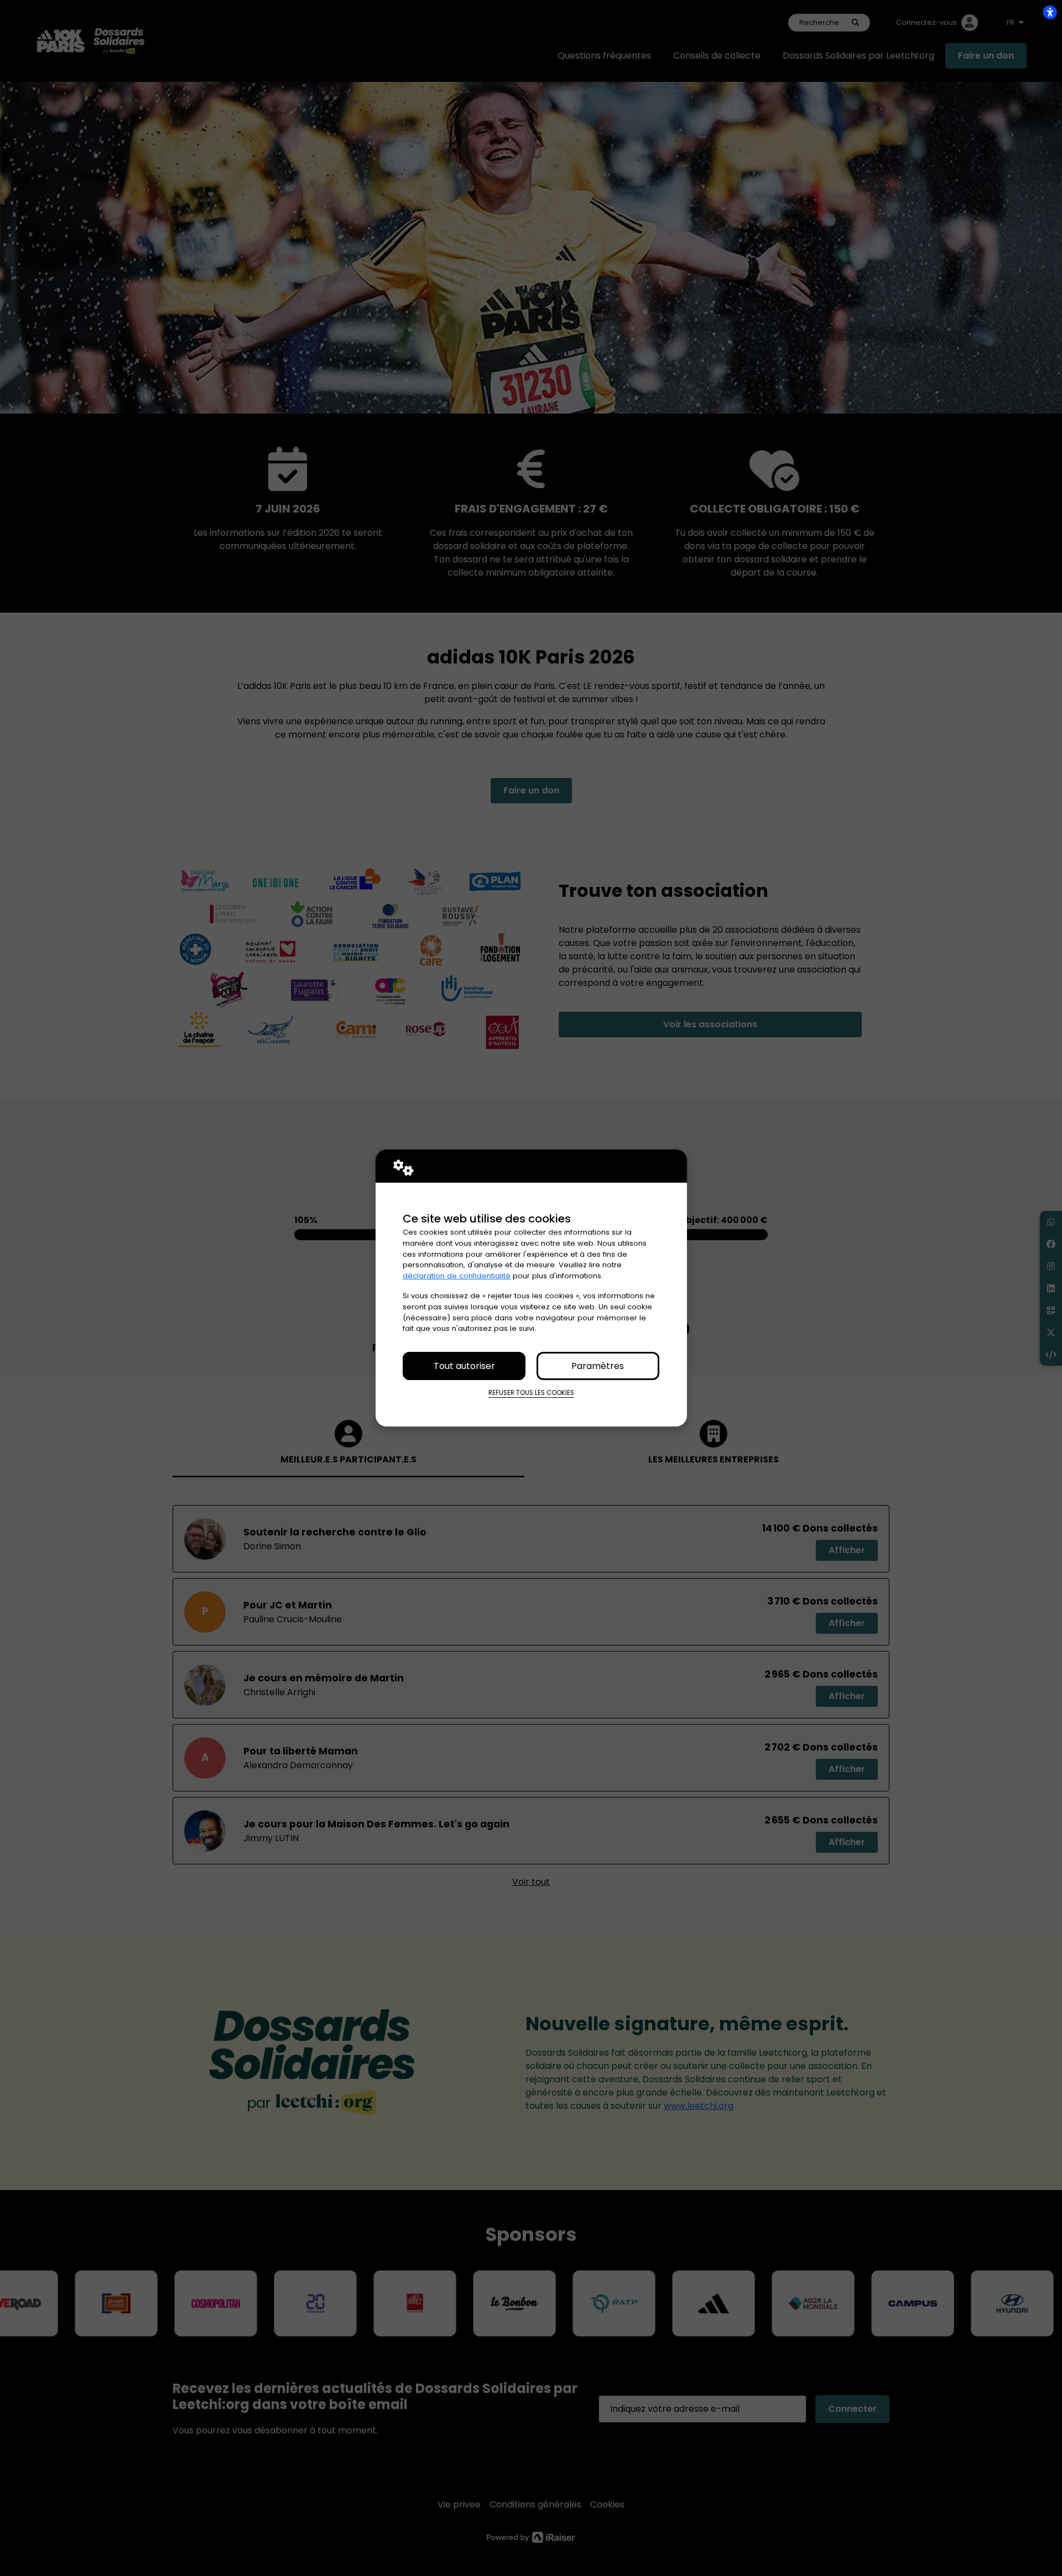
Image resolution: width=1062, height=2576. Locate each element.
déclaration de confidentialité (457, 1276)
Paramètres (598, 1366)
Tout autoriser (464, 1366)
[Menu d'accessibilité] (1050, 12)
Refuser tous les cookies (531, 1393)
